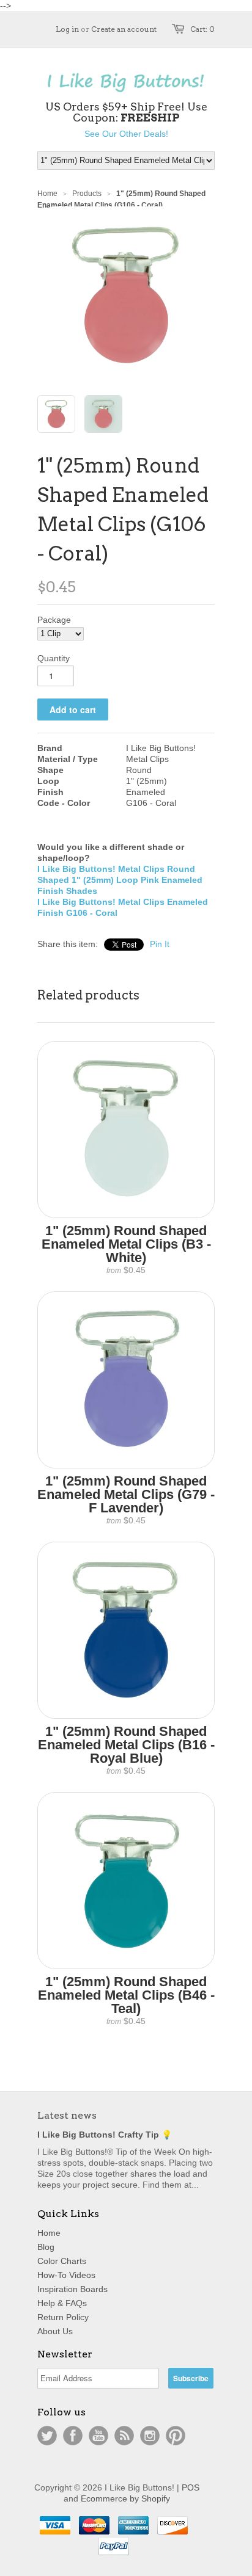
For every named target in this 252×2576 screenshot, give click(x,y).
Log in (67, 29)
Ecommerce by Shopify (125, 2498)
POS (191, 2487)
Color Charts (62, 2261)
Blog (46, 2247)
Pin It (160, 944)
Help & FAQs (62, 2303)
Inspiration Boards (72, 2289)
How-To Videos (66, 2275)
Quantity (54, 658)
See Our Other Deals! (126, 134)
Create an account (124, 29)
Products (87, 194)
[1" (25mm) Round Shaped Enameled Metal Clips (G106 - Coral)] (56, 414)
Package (54, 620)
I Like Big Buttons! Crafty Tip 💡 (105, 2135)
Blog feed (124, 2436)
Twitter (47, 2436)
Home (49, 2233)
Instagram (150, 2436)
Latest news (67, 2115)
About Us (55, 2331)
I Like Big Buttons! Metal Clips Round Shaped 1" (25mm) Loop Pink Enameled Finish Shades (120, 880)
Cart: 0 (202, 29)
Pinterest (176, 2436)
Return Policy (63, 2317)
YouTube (98, 2436)
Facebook (73, 2436)
